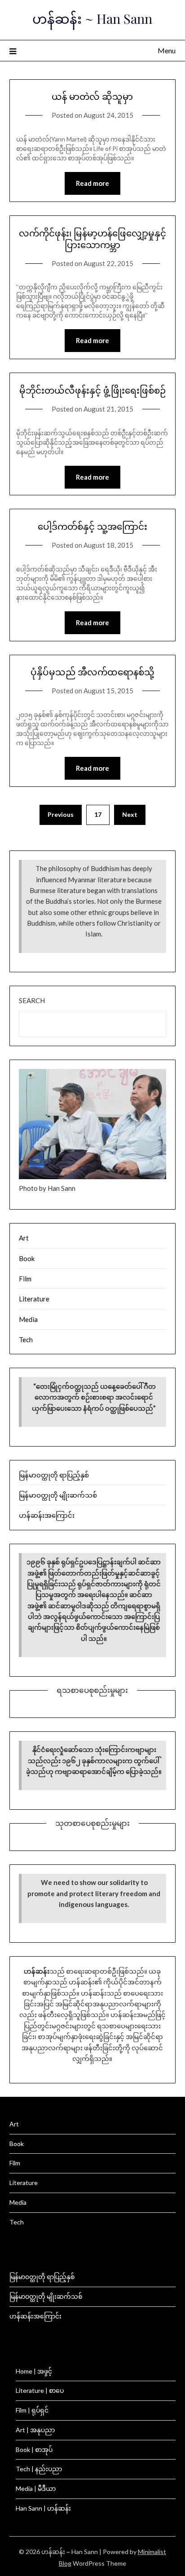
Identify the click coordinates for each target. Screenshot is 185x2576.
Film (25, 1279)
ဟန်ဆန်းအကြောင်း (47, 1515)
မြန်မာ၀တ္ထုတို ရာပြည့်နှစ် (54, 1475)
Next (130, 814)
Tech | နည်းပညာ (39, 2469)
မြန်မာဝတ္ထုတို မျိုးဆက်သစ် (58, 1495)
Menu (167, 50)
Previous (61, 814)
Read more (92, 183)
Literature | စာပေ (40, 2390)
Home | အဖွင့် (34, 2371)
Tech (26, 1340)
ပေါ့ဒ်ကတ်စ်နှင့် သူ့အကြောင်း (92, 526)
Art (24, 1238)
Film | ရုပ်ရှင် (32, 2410)
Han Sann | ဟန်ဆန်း (43, 2508)
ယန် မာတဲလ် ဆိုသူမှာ (92, 96)
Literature (34, 1299)
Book (27, 1258)
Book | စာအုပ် (34, 2449)
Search (32, 1000)
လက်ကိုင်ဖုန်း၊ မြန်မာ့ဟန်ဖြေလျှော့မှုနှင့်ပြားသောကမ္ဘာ (92, 238)
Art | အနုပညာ (35, 2430)
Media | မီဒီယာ (36, 2488)
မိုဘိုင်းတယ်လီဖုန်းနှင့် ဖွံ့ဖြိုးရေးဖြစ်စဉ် (92, 390)
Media (28, 1319)
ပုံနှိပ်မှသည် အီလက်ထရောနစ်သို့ (92, 672)
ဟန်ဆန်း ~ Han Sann (92, 18)
